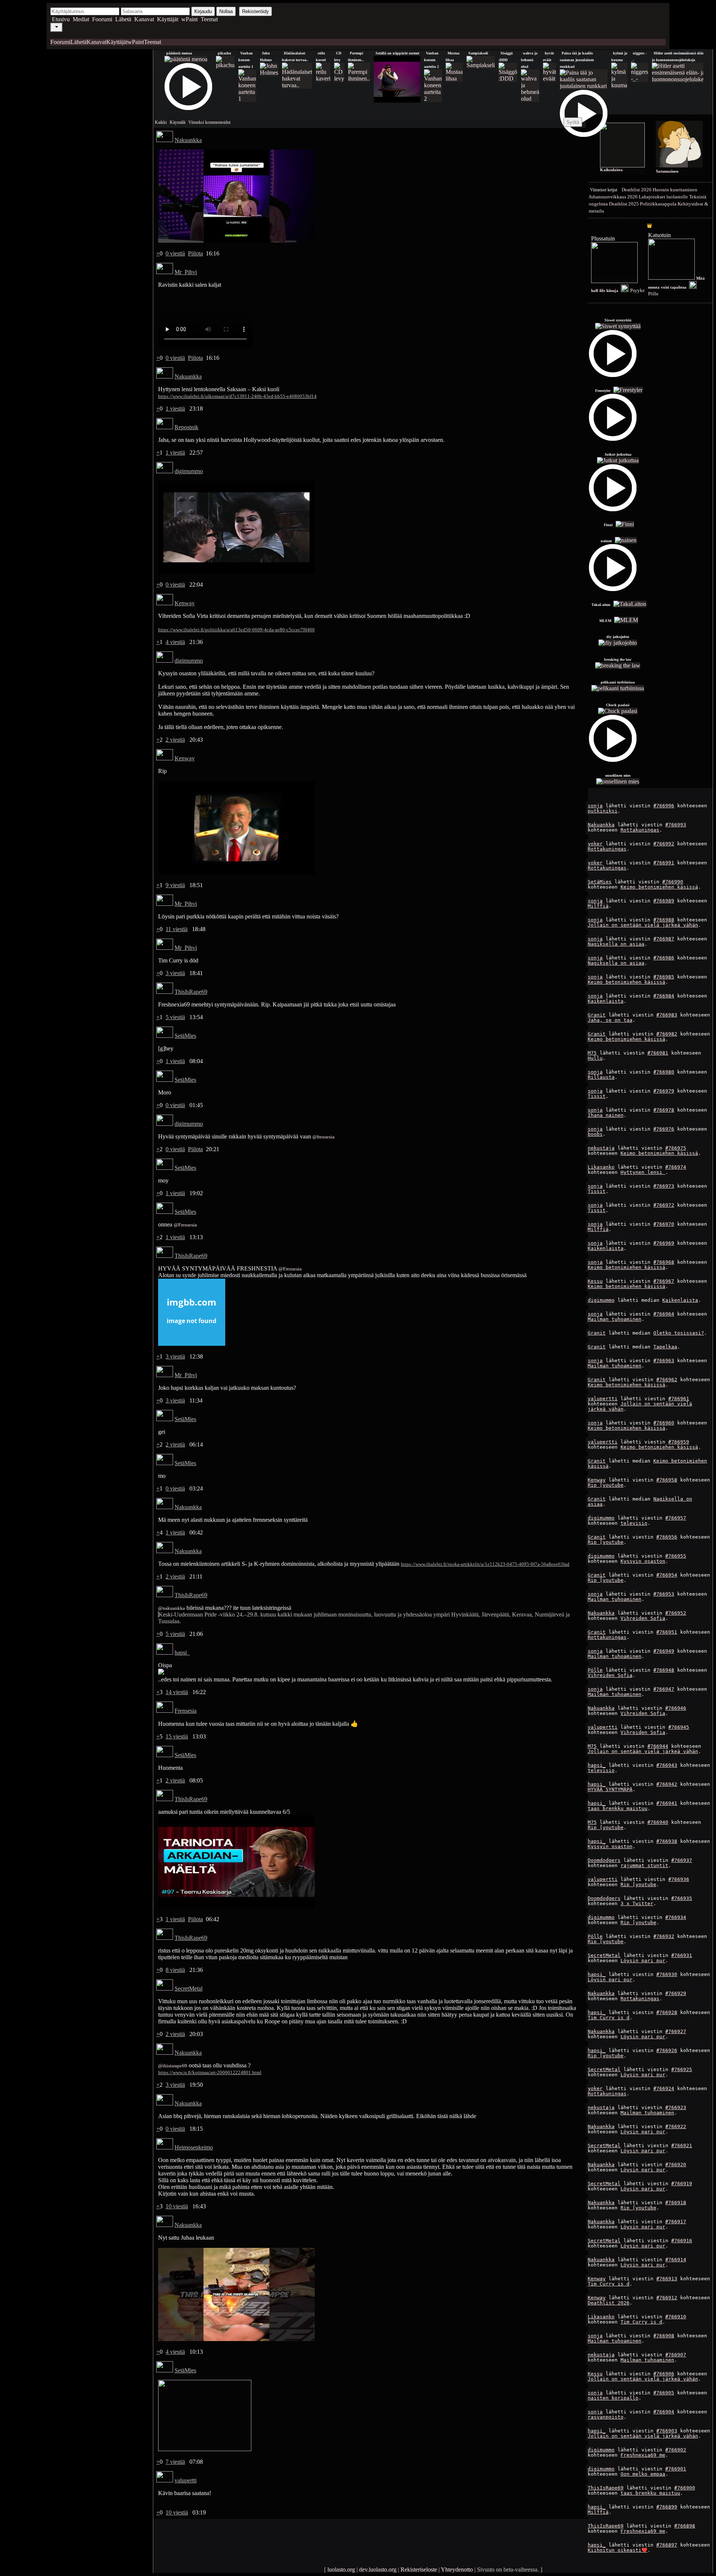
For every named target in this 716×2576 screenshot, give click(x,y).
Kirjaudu (203, 11)
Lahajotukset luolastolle (663, 197)
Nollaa (226, 11)
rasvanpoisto (606, 2417)
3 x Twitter (637, 1903)
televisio (634, 1523)
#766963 (664, 1361)
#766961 (679, 1399)
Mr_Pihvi (186, 272)
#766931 (682, 1955)
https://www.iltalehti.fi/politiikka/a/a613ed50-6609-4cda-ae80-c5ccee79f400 (236, 630)
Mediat (81, 19)
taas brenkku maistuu (618, 1808)
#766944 (658, 1746)
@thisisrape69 (173, 2066)
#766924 (664, 2088)
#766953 (664, 1594)
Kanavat (144, 19)
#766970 (664, 1224)
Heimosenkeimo (194, 2147)
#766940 (658, 1822)
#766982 (667, 1034)
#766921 (682, 2145)
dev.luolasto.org (378, 2569)
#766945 (679, 1727)
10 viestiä (177, 2206)
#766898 (685, 2526)
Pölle (595, 1670)
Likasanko (601, 1167)
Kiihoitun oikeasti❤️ (618, 2550)
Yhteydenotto (457, 2569)
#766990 (673, 882)
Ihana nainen (606, 1115)
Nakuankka (601, 825)
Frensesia (186, 1711)
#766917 (676, 2222)
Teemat (209, 19)
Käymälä (178, 122)
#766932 (664, 1936)
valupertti (603, 1399)
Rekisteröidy (255, 11)
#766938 (667, 1841)
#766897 (667, 2545)
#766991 (664, 863)
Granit (597, 1015)
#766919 (682, 2184)
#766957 (676, 1518)
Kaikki (161, 122)
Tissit (597, 1096)
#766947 (664, 1689)
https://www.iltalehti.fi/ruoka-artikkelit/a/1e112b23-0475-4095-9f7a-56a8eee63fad (485, 1564)
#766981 (658, 1053)
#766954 (667, 1575)
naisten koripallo (613, 2398)
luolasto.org (341, 2569)
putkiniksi (603, 811)
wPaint (189, 19)
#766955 (676, 1556)
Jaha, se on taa (610, 1020)
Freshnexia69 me (643, 2455)
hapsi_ (597, 1765)
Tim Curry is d (609, 2018)
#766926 (667, 2050)
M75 (592, 1053)
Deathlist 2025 (624, 204)
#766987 (664, 939)
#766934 (676, 1917)
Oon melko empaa (643, 2474)
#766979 (664, 1091)
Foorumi (102, 19)
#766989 (664, 901)
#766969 (664, 1243)
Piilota (195, 253)
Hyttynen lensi (643, 1172)
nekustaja (601, 1148)
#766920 (676, 2165)
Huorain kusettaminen (675, 190)
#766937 (682, 1860)
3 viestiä (175, 973)
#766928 (667, 2012)
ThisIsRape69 (606, 2488)
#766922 (676, 2126)
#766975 (676, 1148)
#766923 (676, 2107)
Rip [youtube (606, 1485)
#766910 (676, 2317)
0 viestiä (175, 253)
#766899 (667, 2507)
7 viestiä (175, 2462)
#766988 (664, 920)
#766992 (664, 844)
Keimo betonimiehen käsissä (659, 887)
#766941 (667, 1803)
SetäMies (600, 882)
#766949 (664, 1651)
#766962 (667, 1380)
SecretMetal (604, 1955)
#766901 (676, 2469)
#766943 (667, 1765)
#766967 (664, 1281)
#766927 (676, 2031)
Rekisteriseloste (419, 2569)
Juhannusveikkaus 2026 (613, 197)
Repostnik (186, 427)
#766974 (676, 1167)
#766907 (676, 2355)
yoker (595, 844)
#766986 (664, 958)
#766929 (676, 1993)
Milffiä (598, 906)
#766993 (676, 825)
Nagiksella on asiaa (616, 944)
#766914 (676, 2260)
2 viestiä (175, 740)
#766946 (676, 1708)
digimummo (601, 1300)
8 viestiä (175, 1970)
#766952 (676, 1613)
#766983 (667, 1015)
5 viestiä (175, 1017)
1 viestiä (175, 409)
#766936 (679, 1879)
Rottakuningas (640, 830)
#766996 (664, 806)
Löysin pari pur (643, 1961)
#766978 (664, 1110)
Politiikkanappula (658, 204)
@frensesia (324, 1137)
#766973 (664, 1186)
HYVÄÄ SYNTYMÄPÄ (610, 1789)
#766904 (664, 2412)
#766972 (664, 1205)
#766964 (664, 1314)
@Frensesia (185, 1225)
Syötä (573, 122)
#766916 (682, 2241)
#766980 (664, 1072)
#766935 (682, 1898)
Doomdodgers (604, 1860)
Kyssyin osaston (643, 1561)
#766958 (667, 1480)
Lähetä (123, 19)
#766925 (682, 2069)
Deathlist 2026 (637, 190)
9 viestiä (175, 885)
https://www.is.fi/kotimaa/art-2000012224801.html (210, 2072)
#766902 (676, 2450)
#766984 (664, 996)
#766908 (664, 2336)
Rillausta (601, 1077)
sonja (595, 806)
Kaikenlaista (606, 1001)
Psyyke (638, 290)
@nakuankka (172, 1608)
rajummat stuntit (644, 1865)
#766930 (667, 1974)
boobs (595, 1134)
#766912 (667, 2298)
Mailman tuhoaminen (615, 1319)
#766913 (667, 2279)
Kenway (597, 1480)
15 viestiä (177, 1736)
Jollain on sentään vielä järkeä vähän (643, 925)
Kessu (595, 1281)
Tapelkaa (665, 1347)
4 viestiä (175, 642)
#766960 (664, 1423)
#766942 (667, 1784)
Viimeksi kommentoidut (209, 122)
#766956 (667, 1537)
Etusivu (61, 19)
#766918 (676, 2203)
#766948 (664, 1670)
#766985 (664, 977)
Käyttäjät (168, 19)
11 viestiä (177, 929)
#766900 (685, 2488)
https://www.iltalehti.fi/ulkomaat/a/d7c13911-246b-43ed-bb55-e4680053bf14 (237, 396)
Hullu (595, 1058)
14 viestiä (177, 1692)
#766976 (664, 1129)
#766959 (679, 1442)
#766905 (664, 2393)
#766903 (667, 2431)
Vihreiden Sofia (643, 1618)
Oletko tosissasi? (679, 1333)
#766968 (664, 1262)
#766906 (664, 2374)
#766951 (667, 1632)
